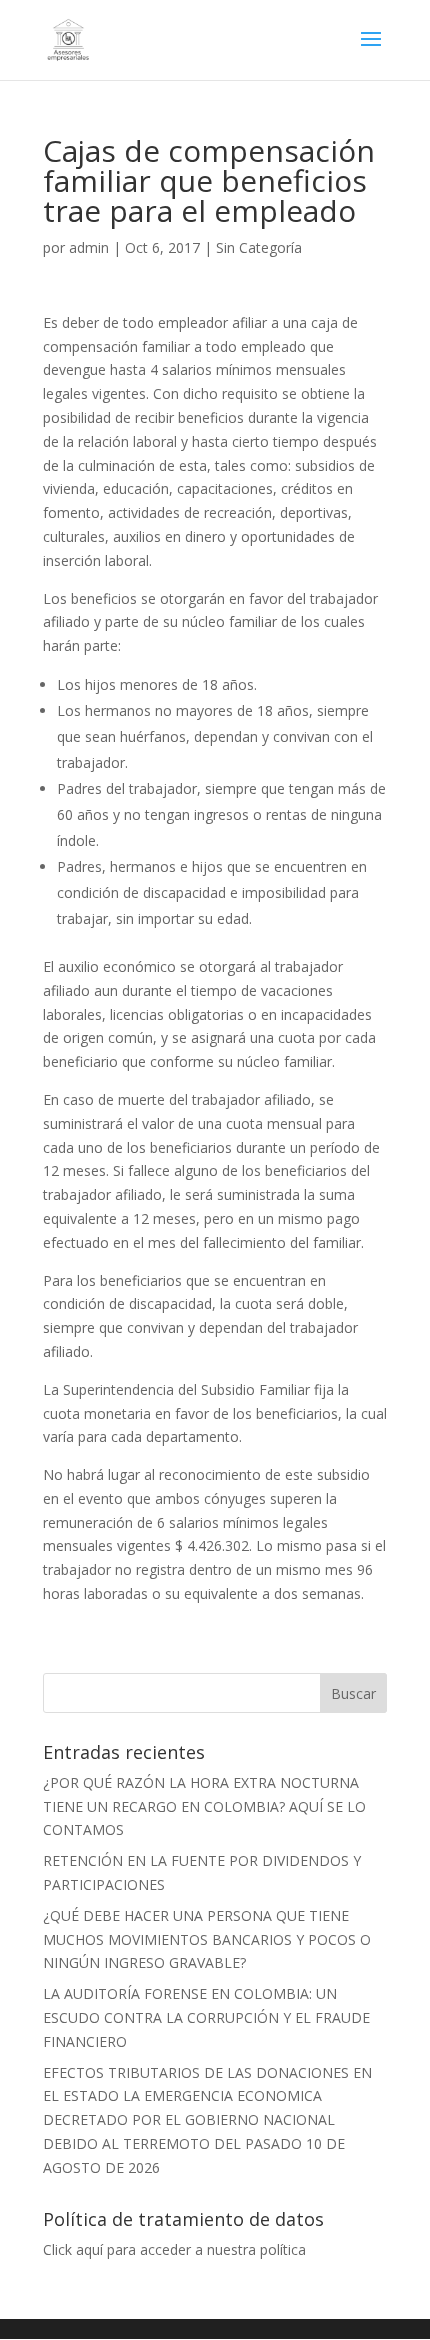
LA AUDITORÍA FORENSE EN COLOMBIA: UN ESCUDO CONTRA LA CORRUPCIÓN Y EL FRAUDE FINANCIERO (206, 2017)
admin (89, 247)
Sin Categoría (259, 247)
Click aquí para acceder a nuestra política (174, 2249)
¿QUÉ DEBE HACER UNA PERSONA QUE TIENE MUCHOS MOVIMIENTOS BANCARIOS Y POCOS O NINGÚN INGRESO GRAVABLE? (207, 1939)
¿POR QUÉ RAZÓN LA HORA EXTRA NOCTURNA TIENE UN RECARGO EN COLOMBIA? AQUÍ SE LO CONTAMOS (204, 1806)
